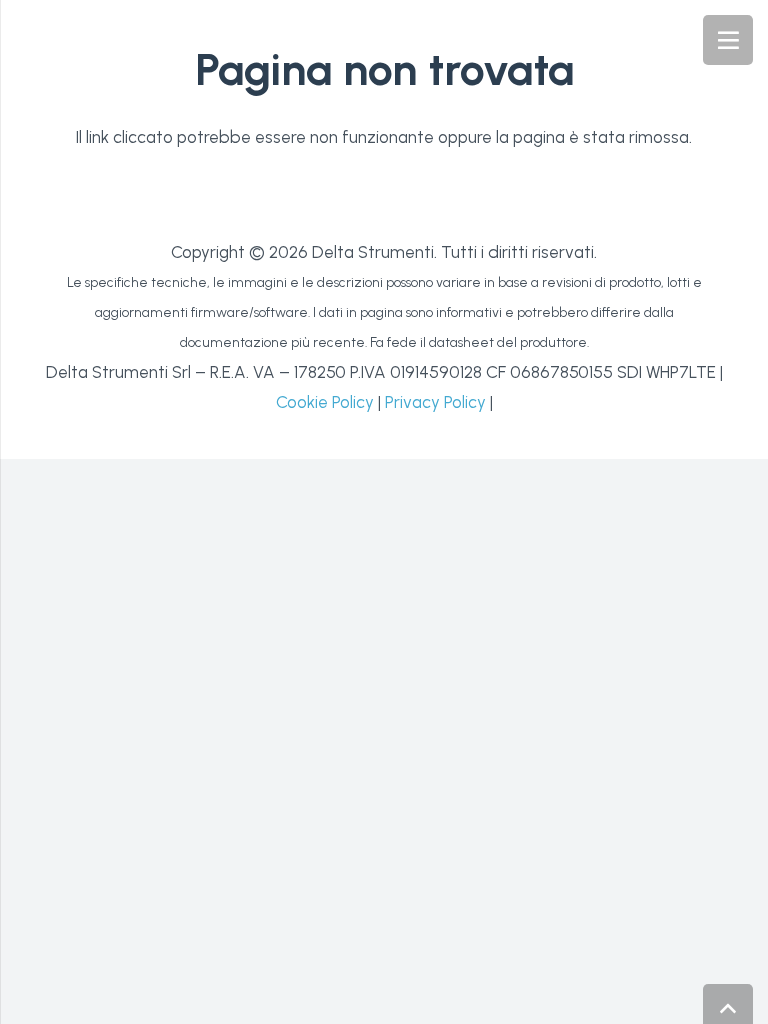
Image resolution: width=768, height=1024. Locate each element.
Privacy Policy (435, 402)
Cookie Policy (325, 402)
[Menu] (728, 40)
